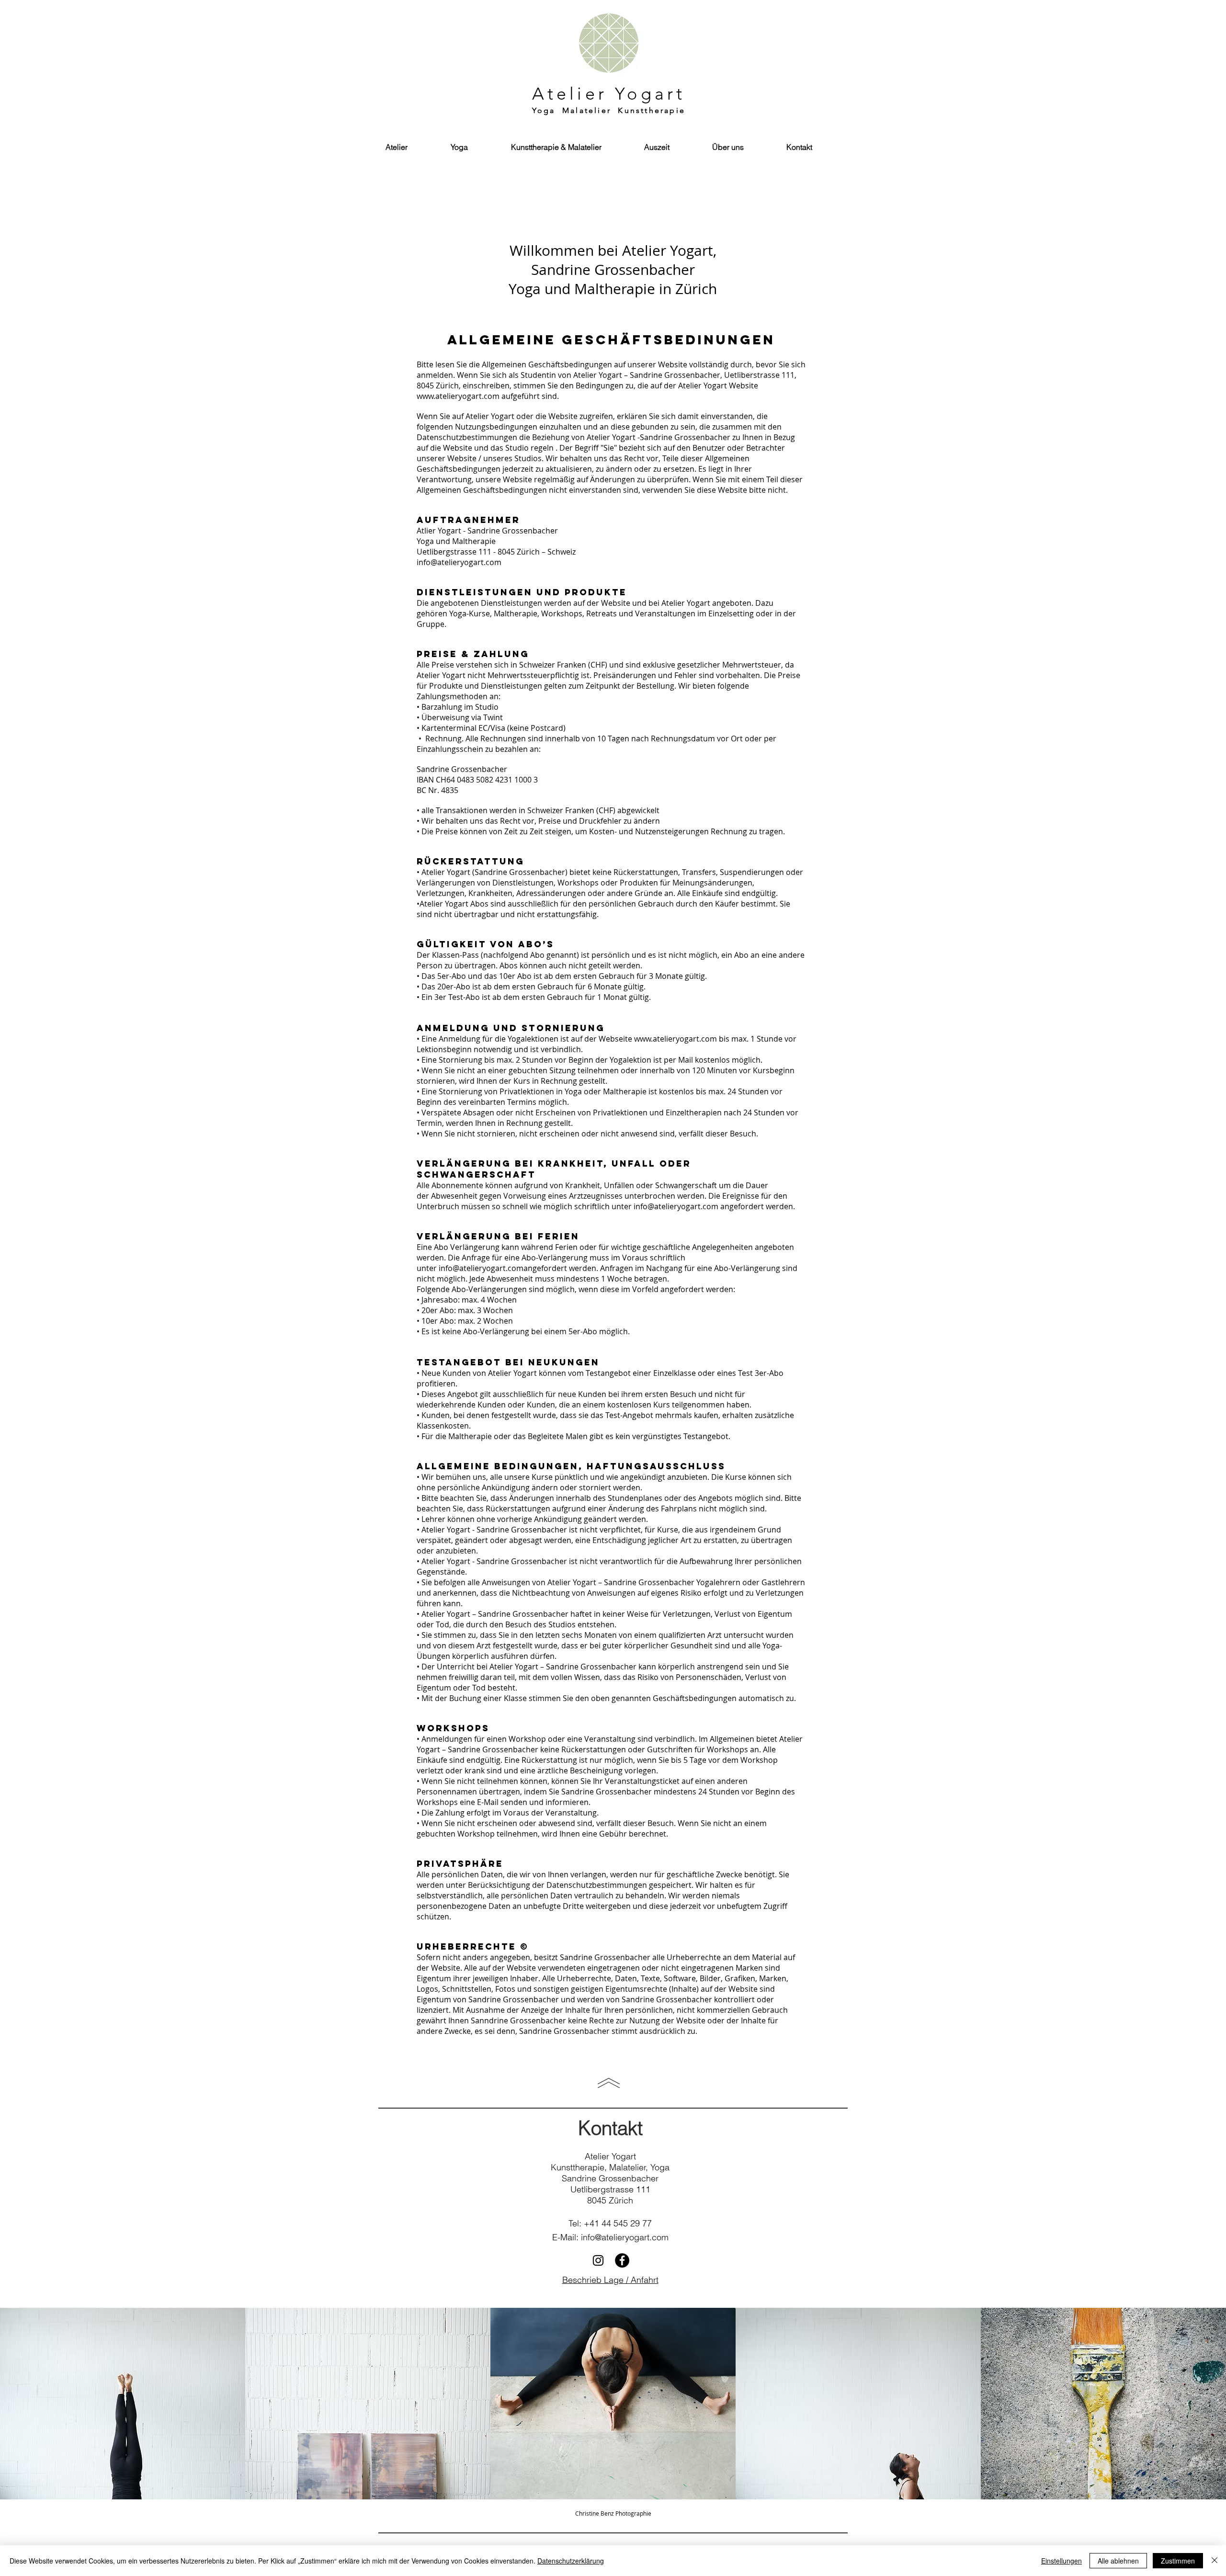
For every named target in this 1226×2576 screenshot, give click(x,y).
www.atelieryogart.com (458, 396)
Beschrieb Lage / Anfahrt (610, 2280)
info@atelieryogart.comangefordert (503, 1268)
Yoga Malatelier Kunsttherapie (609, 110)
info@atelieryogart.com (459, 562)
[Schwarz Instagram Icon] (598, 2260)
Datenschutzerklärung (571, 2561)
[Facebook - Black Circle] (622, 2260)
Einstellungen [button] (1061, 2561)
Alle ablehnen (1118, 2561)
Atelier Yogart (609, 94)
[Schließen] (1215, 2561)
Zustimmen (1178, 2561)
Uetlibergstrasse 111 (610, 2189)
